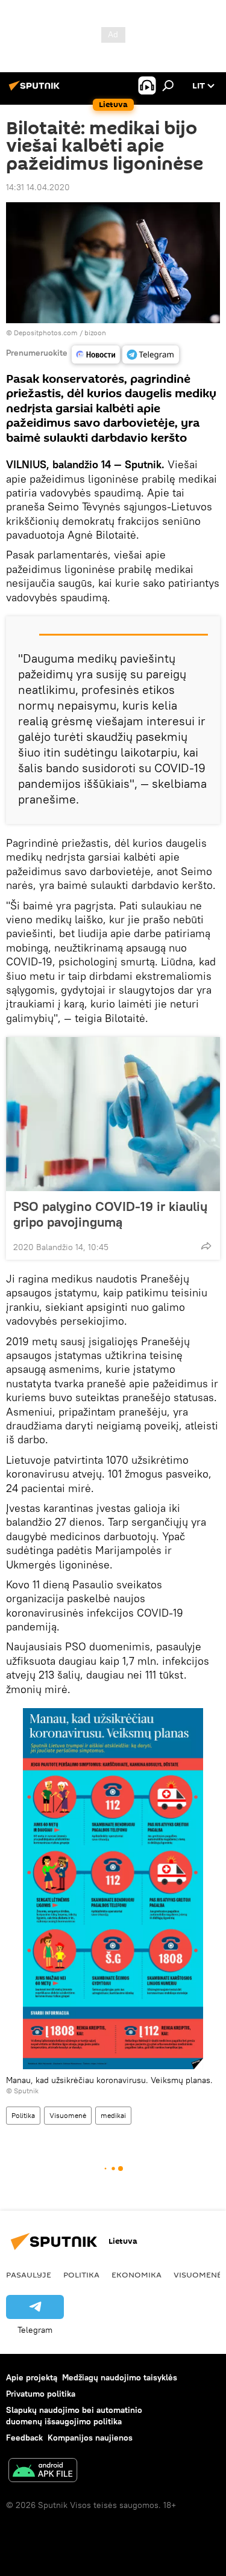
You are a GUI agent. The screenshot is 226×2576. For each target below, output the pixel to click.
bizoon (95, 333)
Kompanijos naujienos (90, 2438)
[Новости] (96, 355)
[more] (206, 1246)
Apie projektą (32, 2377)
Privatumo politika (41, 2394)
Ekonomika (137, 2274)
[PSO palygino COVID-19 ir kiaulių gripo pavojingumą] (113, 1114)
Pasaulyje (29, 2274)
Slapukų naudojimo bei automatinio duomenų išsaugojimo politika (74, 2416)
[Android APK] (43, 2472)
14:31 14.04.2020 (38, 187)
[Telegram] (151, 355)
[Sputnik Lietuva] (36, 90)
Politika (23, 2115)
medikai (113, 2115)
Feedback (24, 2438)
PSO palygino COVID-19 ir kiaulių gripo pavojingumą (110, 1214)
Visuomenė (68, 2115)
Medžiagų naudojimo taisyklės (120, 2377)
